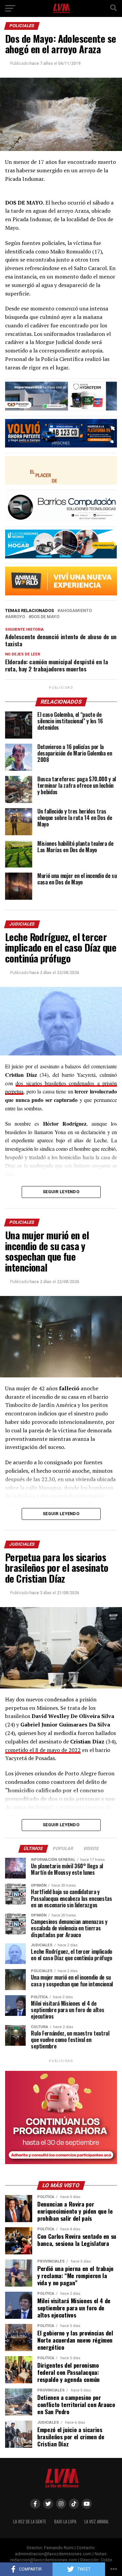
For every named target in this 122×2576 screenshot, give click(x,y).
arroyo (16, 617)
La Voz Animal (97, 2522)
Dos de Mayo (45, 617)
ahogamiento (76, 611)
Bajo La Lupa (65, 2522)
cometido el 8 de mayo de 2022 (43, 1750)
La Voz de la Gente (30, 2522)
